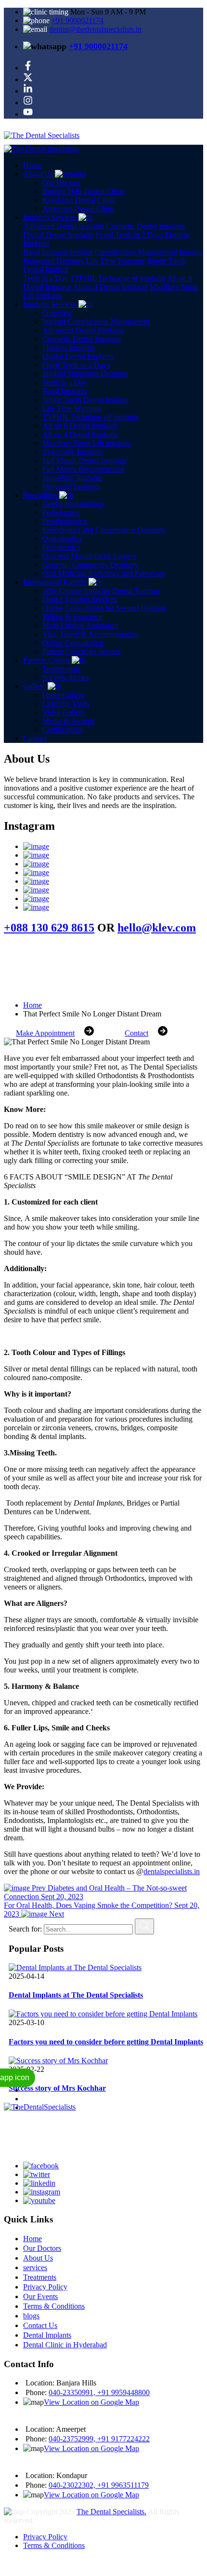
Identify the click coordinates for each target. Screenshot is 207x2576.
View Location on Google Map (91, 2402)
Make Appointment (45, 1033)
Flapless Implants (69, 348)
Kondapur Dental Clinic (79, 200)
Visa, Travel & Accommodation (91, 634)
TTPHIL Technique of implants (118, 278)
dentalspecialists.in (172, 1871)
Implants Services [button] (51, 217)
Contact (35, 738)
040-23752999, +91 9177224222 (99, 2439)
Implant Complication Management (123, 252)
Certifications (63, 730)
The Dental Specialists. (111, 2512)
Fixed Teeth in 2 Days (129, 235)
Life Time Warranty (116, 261)
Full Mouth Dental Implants (84, 460)
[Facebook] (28, 68)
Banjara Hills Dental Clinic (84, 191)
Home (32, 165)
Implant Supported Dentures (85, 374)
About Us (39, 174)
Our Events (40, 2296)
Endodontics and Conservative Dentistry (104, 530)
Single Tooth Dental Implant (85, 400)
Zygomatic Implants (73, 452)
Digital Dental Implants (58, 235)
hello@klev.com (157, 928)
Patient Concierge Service (82, 651)
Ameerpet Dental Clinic (78, 209)
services (35, 2268)
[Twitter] (28, 79)
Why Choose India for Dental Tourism (101, 591)
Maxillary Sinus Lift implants (87, 443)
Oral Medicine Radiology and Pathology (104, 573)
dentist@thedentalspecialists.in (95, 29)
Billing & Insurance (72, 617)
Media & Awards (68, 721)
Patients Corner (47, 660)
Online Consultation (73, 643)
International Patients (56, 582)
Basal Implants (45, 252)
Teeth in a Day (45, 278)
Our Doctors (61, 183)
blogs (31, 2316)
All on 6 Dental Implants (80, 426)
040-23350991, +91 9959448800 (99, 2392)
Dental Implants (47, 2335)
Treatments (40, 2277)
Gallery (35, 686)
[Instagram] (28, 103)
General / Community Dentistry (90, 565)
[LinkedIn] (28, 91)
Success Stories (66, 678)
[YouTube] (28, 114)
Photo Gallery (64, 695)
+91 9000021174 (78, 21)
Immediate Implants (72, 478)
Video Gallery (64, 712)
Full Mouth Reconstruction (83, 469)
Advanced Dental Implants (64, 226)
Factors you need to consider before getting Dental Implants (106, 2042)
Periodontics (61, 547)
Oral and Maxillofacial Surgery (90, 556)
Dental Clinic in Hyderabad (65, 2345)
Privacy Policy (45, 2287)
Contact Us (40, 2325)
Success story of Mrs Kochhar (57, 2088)
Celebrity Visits (66, 704)
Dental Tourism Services (80, 599)
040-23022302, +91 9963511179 (99, 2485)
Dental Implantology (74, 504)
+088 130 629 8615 (49, 928)
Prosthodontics (65, 521)
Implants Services (51, 304)
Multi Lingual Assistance (80, 625)
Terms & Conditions (54, 2306)
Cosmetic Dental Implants (146, 226)
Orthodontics (62, 539)
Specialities (41, 495)
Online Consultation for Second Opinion (104, 608)
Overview (58, 313)
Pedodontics (61, 513)
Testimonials (61, 669)
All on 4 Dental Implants (110, 287)
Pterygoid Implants (71, 486)
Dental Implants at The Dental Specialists (76, 1995)
